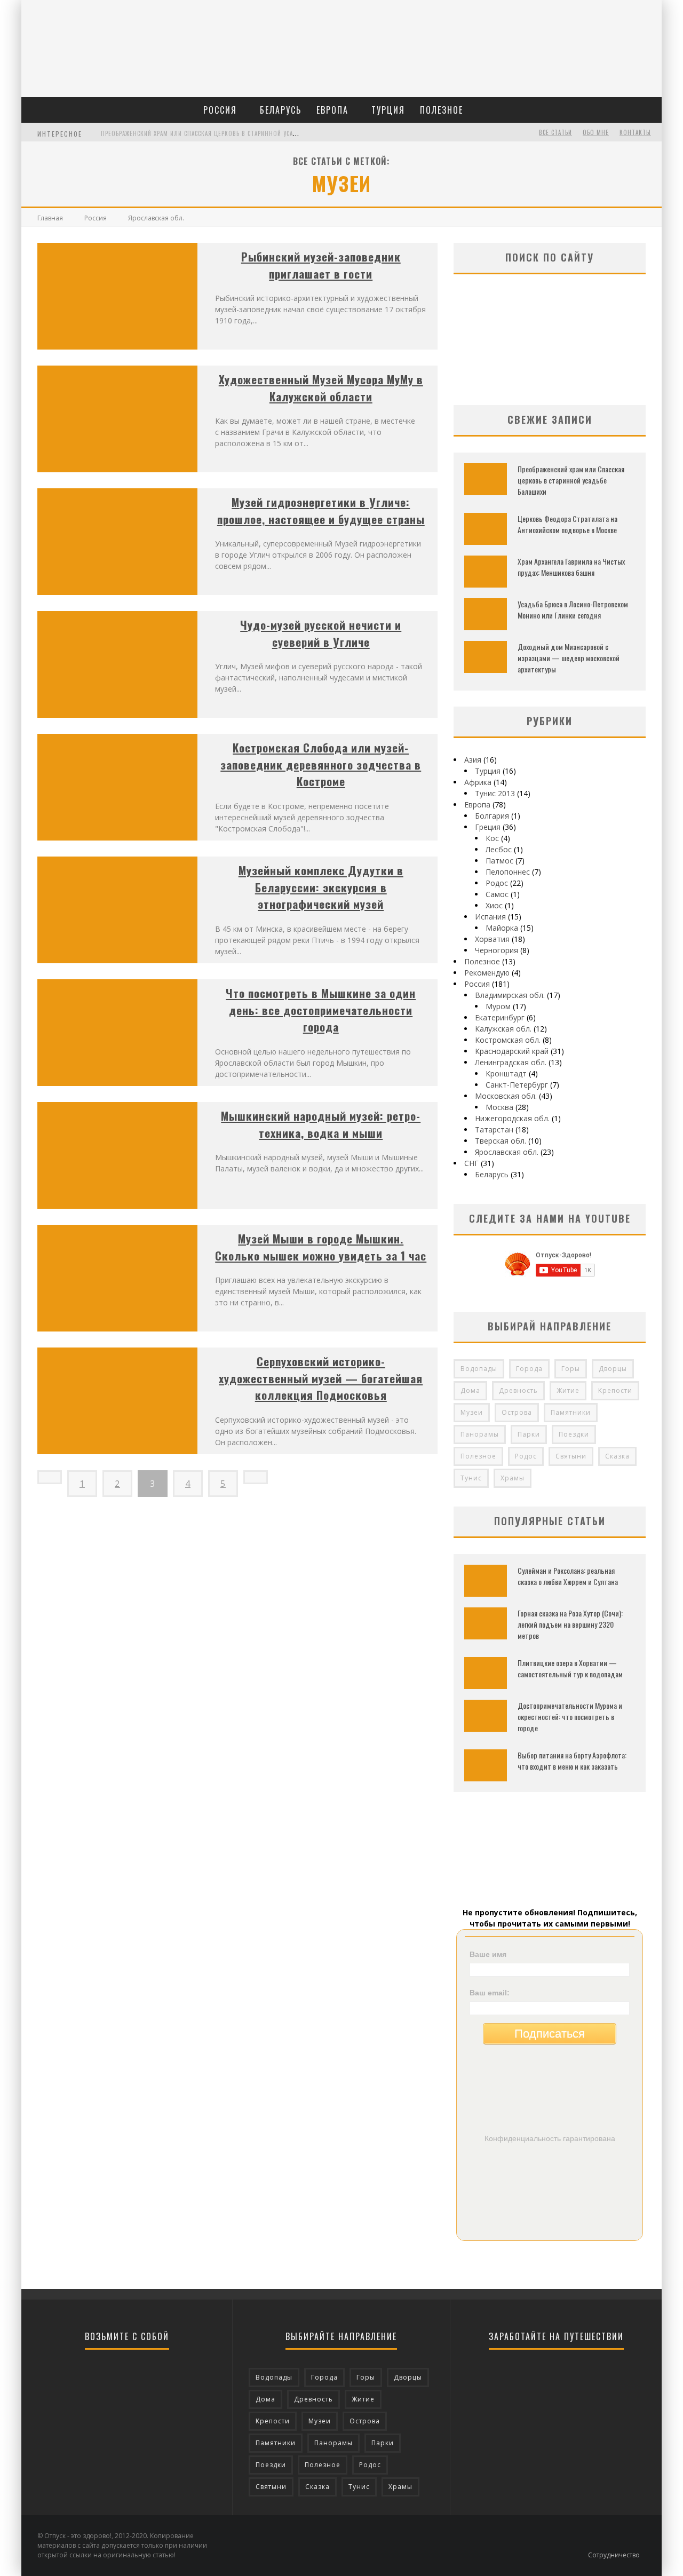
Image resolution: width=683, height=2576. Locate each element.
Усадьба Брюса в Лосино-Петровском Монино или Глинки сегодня (573, 609)
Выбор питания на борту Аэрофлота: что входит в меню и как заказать (572, 1761)
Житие (568, 1390)
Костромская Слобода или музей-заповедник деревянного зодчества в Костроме (321, 764)
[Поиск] (652, 103)
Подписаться (550, 2034)
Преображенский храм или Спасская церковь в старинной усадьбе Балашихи (220, 133)
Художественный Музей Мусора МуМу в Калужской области (321, 388)
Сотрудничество (614, 2555)
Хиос (494, 905)
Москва (499, 1107)
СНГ (471, 1163)
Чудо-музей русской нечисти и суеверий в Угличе (321, 633)
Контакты (635, 132)
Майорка (502, 928)
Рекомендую (487, 973)
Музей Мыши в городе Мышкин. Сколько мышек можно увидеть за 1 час (321, 1247)
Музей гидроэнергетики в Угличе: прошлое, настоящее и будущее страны (321, 510)
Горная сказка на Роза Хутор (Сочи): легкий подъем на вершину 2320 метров (570, 1624)
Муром (498, 1006)
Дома (470, 1390)
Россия (220, 110)
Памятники (571, 1412)
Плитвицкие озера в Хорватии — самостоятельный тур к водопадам (570, 1668)
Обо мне (596, 132)
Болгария (492, 816)
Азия (473, 760)
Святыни (571, 1456)
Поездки (574, 1434)
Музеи (472, 1412)
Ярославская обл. (507, 1152)
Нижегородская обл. (512, 1118)
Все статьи (555, 132)
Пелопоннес (508, 872)
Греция (488, 827)
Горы (571, 1369)
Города (529, 1369)
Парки (529, 1434)
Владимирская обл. (510, 995)
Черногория (497, 950)
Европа (332, 110)
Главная (50, 218)
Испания (490, 917)
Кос (492, 838)
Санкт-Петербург (517, 1085)
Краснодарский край (512, 1051)
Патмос (499, 861)
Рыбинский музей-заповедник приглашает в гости (321, 265)
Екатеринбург (500, 1017)
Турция (388, 110)
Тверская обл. (501, 1141)
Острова (517, 1412)
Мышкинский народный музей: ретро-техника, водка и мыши (321, 1124)
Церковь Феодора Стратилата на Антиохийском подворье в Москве (567, 524)
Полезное (442, 110)
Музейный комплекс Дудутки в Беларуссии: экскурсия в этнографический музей (321, 887)
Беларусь (281, 110)
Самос (497, 894)
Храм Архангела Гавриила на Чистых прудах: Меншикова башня (571, 567)
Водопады (479, 1369)
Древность (518, 1390)
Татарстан (494, 1130)
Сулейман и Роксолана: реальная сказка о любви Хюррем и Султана (568, 1576)
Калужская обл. (503, 1029)
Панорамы (480, 1434)
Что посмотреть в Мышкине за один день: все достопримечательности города (321, 1010)
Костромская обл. (508, 1040)
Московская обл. (506, 1096)
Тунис (471, 1478)
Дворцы (613, 1369)
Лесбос (499, 849)
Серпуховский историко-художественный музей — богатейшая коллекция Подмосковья (321, 1378)
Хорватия (492, 939)
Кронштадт (506, 1073)
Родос (497, 883)
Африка (478, 782)
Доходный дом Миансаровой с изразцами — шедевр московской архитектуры (569, 658)
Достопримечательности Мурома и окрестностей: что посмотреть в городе (570, 1717)
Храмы (513, 1478)
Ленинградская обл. (511, 1062)
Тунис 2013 (495, 793)
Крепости (615, 1390)
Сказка (617, 1456)
